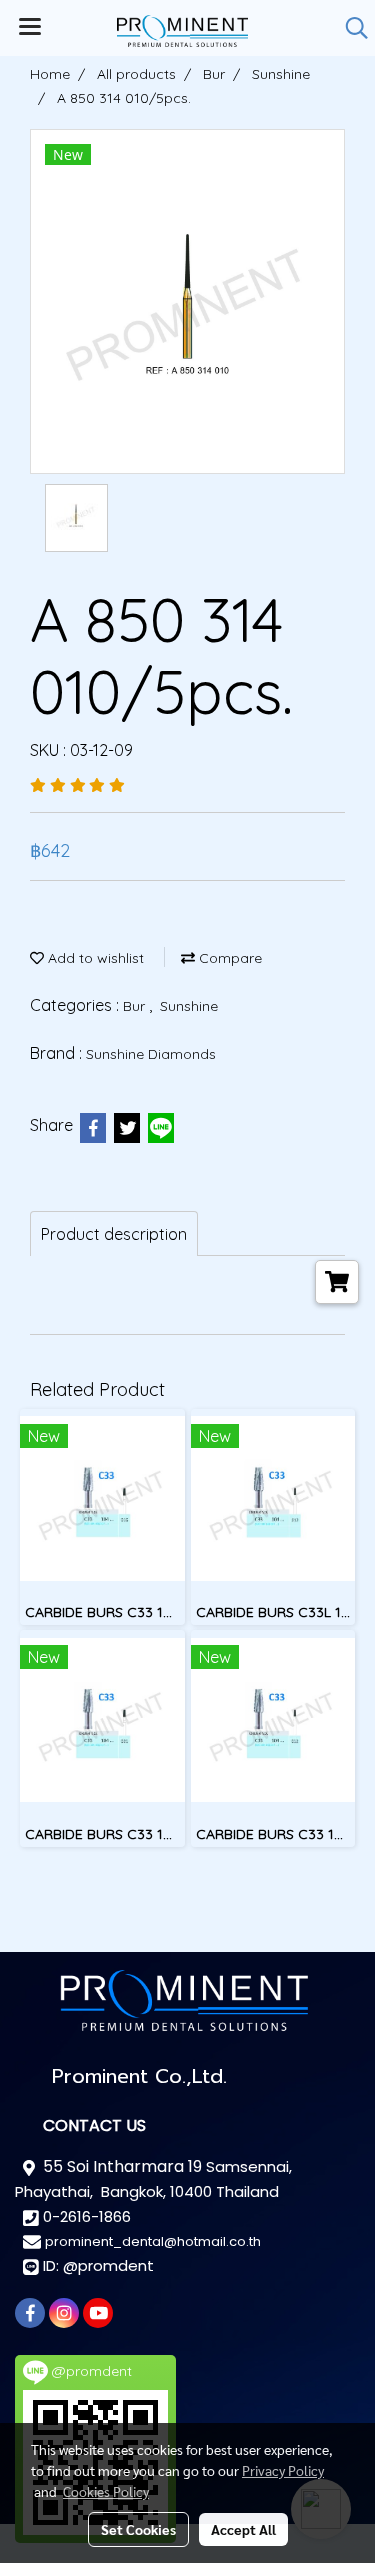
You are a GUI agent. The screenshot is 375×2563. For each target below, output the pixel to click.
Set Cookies (138, 2529)
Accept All (243, 2529)
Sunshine (189, 1006)
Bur (136, 1006)
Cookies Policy (106, 2491)
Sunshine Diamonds (151, 1054)
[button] (350, 28)
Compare (228, 958)
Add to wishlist (94, 958)
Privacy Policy (283, 2470)
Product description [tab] (114, 1234)
